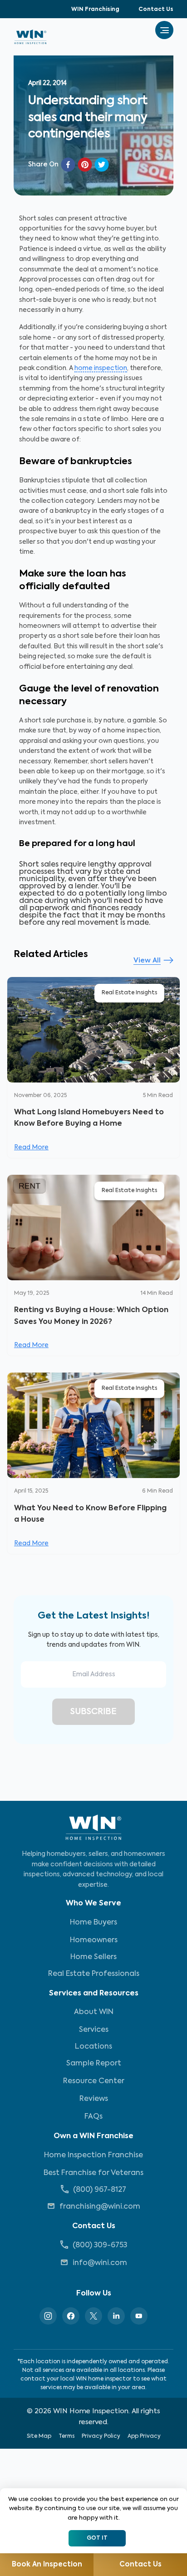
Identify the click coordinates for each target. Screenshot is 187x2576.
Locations (93, 2047)
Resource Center (94, 2081)
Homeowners (94, 1940)
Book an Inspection (47, 2564)
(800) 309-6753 (100, 2245)
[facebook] (68, 165)
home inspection (101, 368)
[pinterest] (85, 165)
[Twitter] (93, 2316)
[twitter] (102, 165)
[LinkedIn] (116, 2316)
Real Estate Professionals (94, 1974)
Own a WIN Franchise (93, 2136)
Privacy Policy (101, 2436)
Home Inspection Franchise (93, 2155)
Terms (66, 2436)
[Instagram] (48, 2316)
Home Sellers (93, 1957)
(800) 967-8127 (100, 2190)
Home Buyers (93, 1923)
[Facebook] (71, 2316)
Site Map (39, 2436)
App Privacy (144, 2436)
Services (94, 2030)
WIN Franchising (95, 10)
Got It (97, 2538)
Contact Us (156, 10)
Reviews (94, 2099)
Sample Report (94, 2064)
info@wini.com (100, 2263)
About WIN (94, 2012)
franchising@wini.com (100, 2207)
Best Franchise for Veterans (93, 2173)
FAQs (93, 2117)
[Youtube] (139, 2316)
